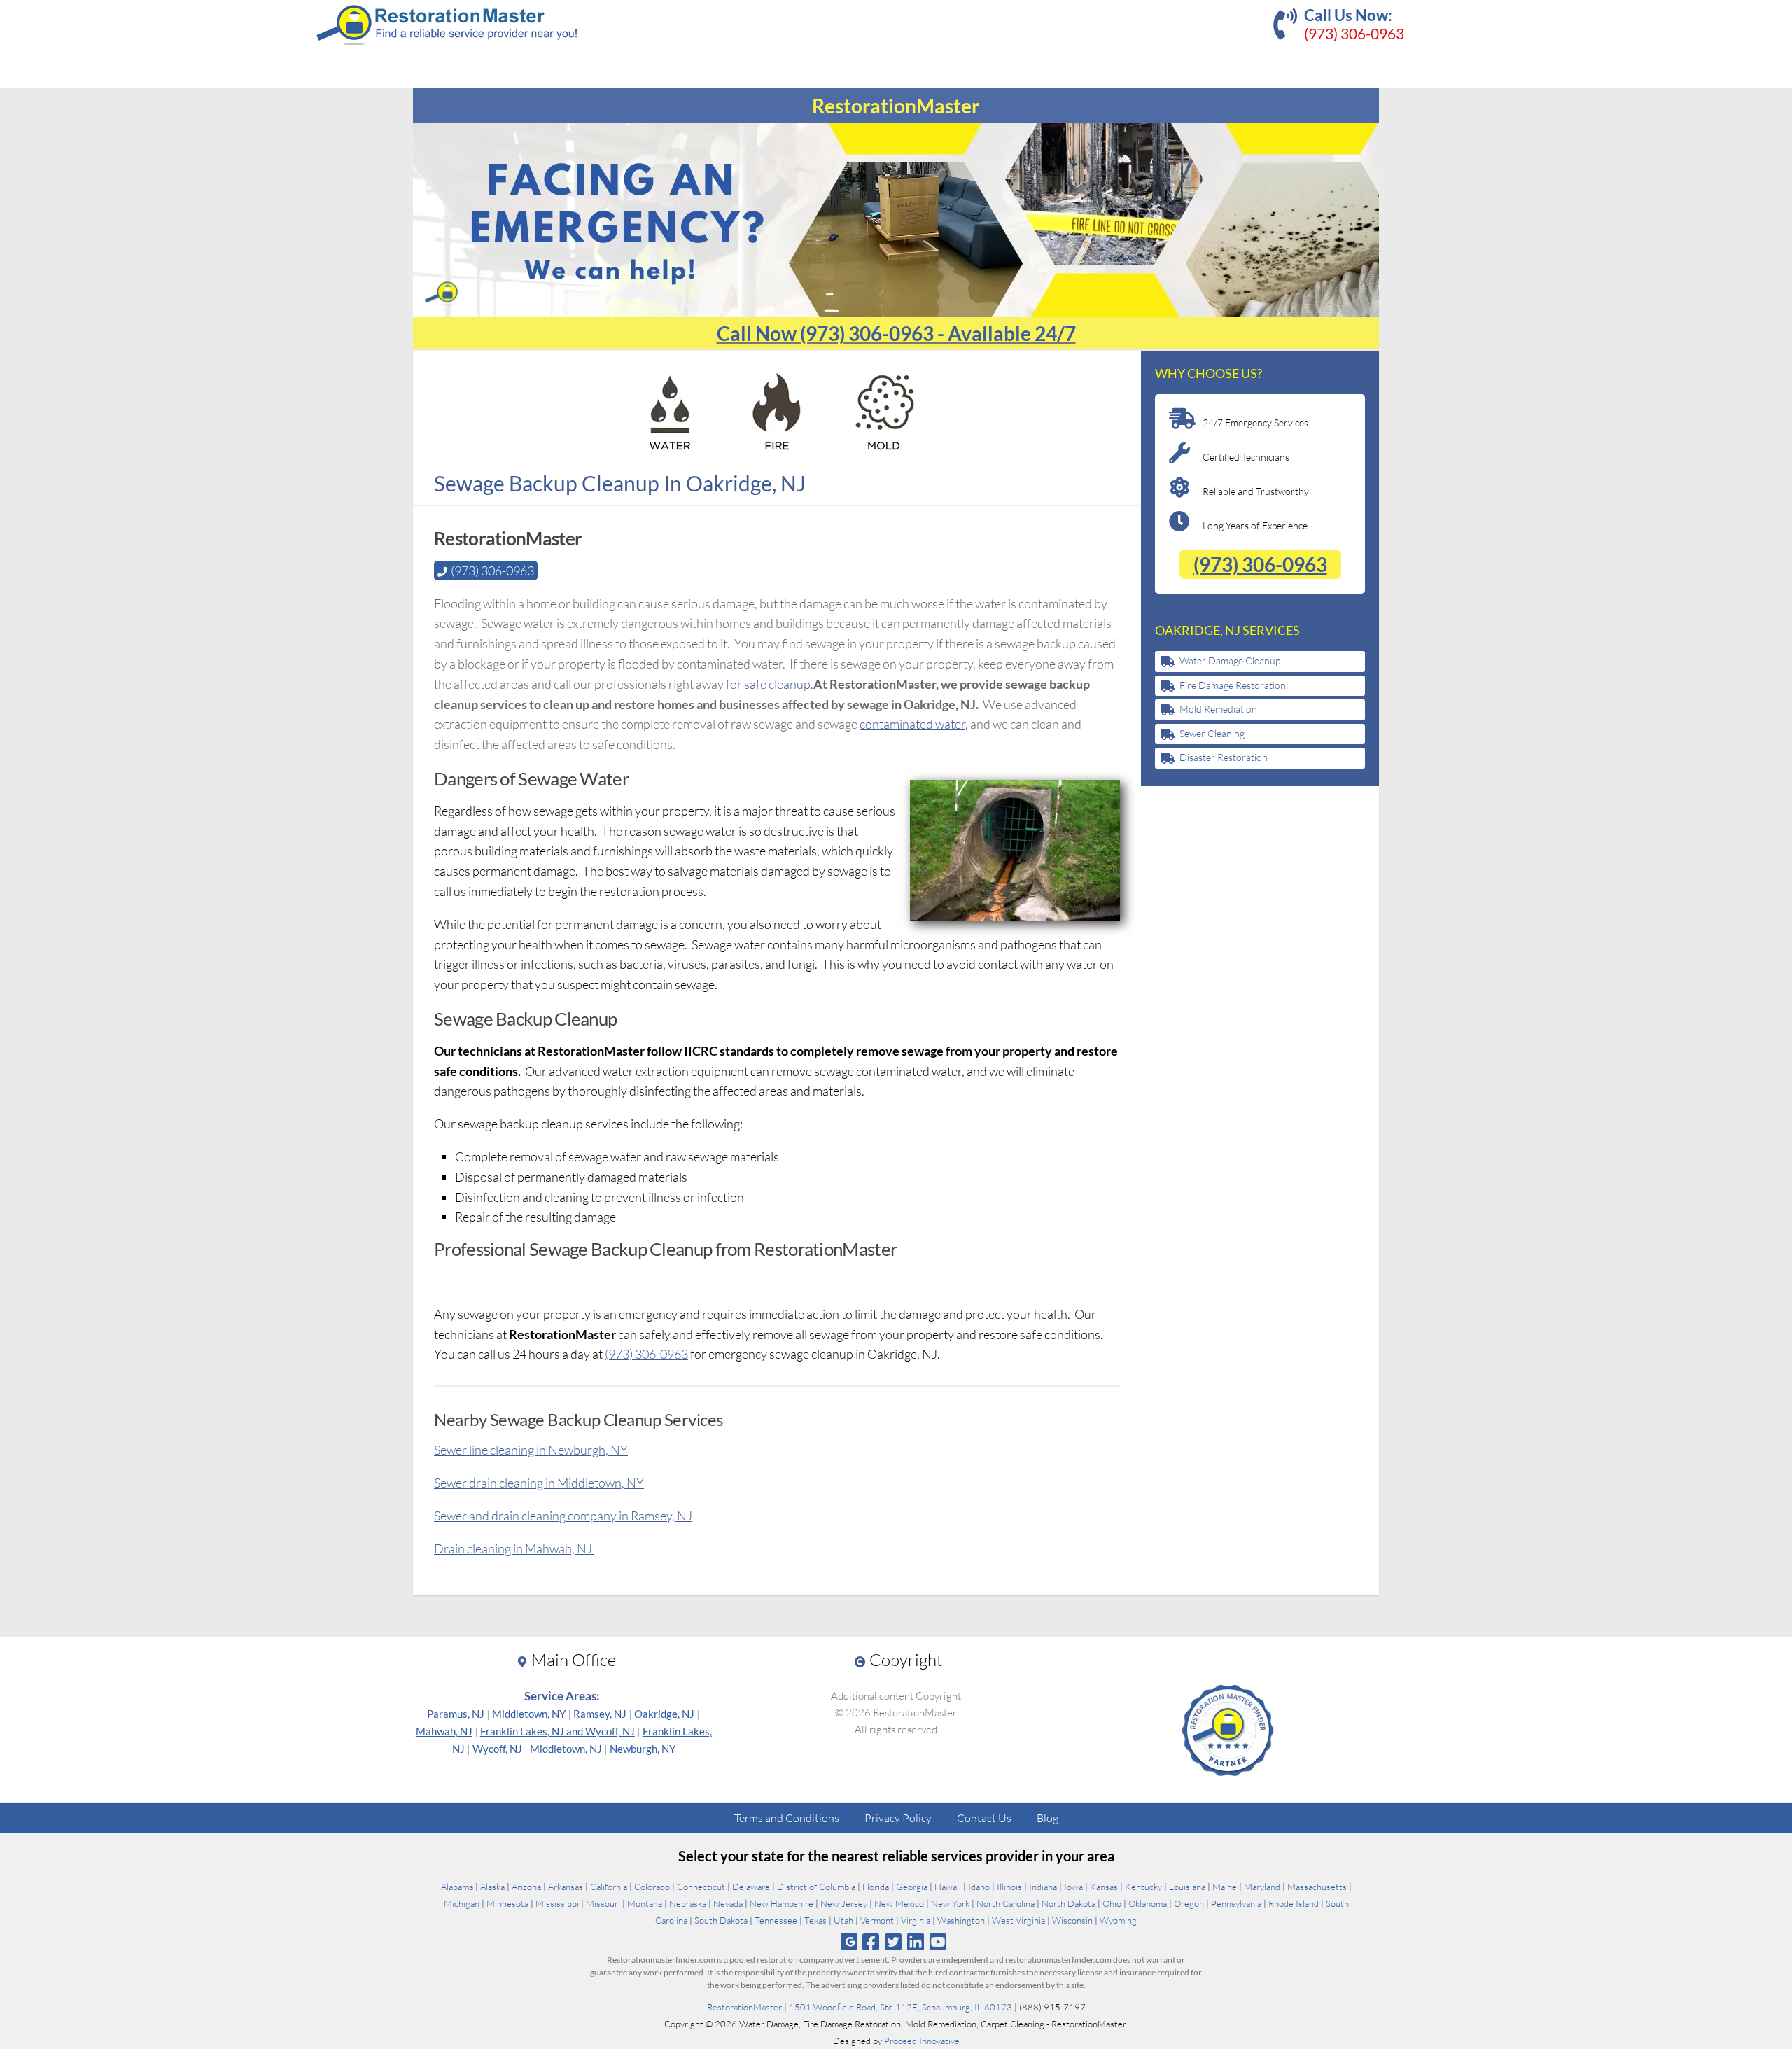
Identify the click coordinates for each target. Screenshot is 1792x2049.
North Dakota (1069, 1903)
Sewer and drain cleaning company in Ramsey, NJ (563, 1516)
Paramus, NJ (456, 1714)
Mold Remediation (1218, 709)
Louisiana (1187, 1887)
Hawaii (948, 1887)
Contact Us (984, 1818)
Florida (876, 1887)
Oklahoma (1148, 1903)
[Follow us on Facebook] (870, 1942)
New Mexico (899, 1903)
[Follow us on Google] (849, 1942)
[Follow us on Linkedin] (916, 1942)
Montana (645, 1903)
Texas (815, 1920)
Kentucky (1143, 1887)
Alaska (492, 1887)
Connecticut (701, 1887)
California (609, 1887)
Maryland (1262, 1887)
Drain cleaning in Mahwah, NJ (514, 1548)
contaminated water (912, 724)
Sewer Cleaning (1212, 733)
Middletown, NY (529, 1714)
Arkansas (566, 1887)
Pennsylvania (1236, 1903)
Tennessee (776, 1920)
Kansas (1104, 1887)
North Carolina (1006, 1903)
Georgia (912, 1887)
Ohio (1112, 1903)
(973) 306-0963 (1354, 33)
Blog (1048, 1818)
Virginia (916, 1920)
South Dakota (721, 1920)
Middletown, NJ (566, 1749)
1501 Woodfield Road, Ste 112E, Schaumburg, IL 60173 (901, 2007)
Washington (961, 1920)
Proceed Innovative (922, 2041)
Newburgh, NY (643, 1749)
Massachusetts (1317, 1887)
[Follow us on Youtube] (938, 1942)
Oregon (1189, 1903)
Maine (1225, 1887)
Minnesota (507, 1903)
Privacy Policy (898, 1818)
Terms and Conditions (787, 1818)
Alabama (457, 1887)
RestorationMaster (744, 2007)
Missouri (603, 1903)
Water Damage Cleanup (1230, 660)
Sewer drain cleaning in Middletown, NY (539, 1483)
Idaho (979, 1887)
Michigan (462, 1903)
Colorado (652, 1887)
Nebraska (688, 1903)
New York (950, 1903)
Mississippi (557, 1903)
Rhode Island (1294, 1903)
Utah (843, 1920)
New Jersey (844, 1903)
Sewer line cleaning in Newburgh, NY (531, 1450)
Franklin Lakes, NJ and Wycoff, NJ (558, 1731)
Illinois (1009, 1887)
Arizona (526, 1887)
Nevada (728, 1903)
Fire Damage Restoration (1233, 685)
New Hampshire (782, 1903)
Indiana (1043, 1887)
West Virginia (1018, 1920)
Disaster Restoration (1224, 757)
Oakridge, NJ (664, 1714)
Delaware (751, 1887)
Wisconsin (1072, 1920)
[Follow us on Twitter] (893, 1942)
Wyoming (1118, 1920)
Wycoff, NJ (497, 1749)
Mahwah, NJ (444, 1731)
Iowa (1073, 1887)
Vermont (877, 1920)
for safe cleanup (768, 684)
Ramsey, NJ (600, 1714)
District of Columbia (816, 1887)
